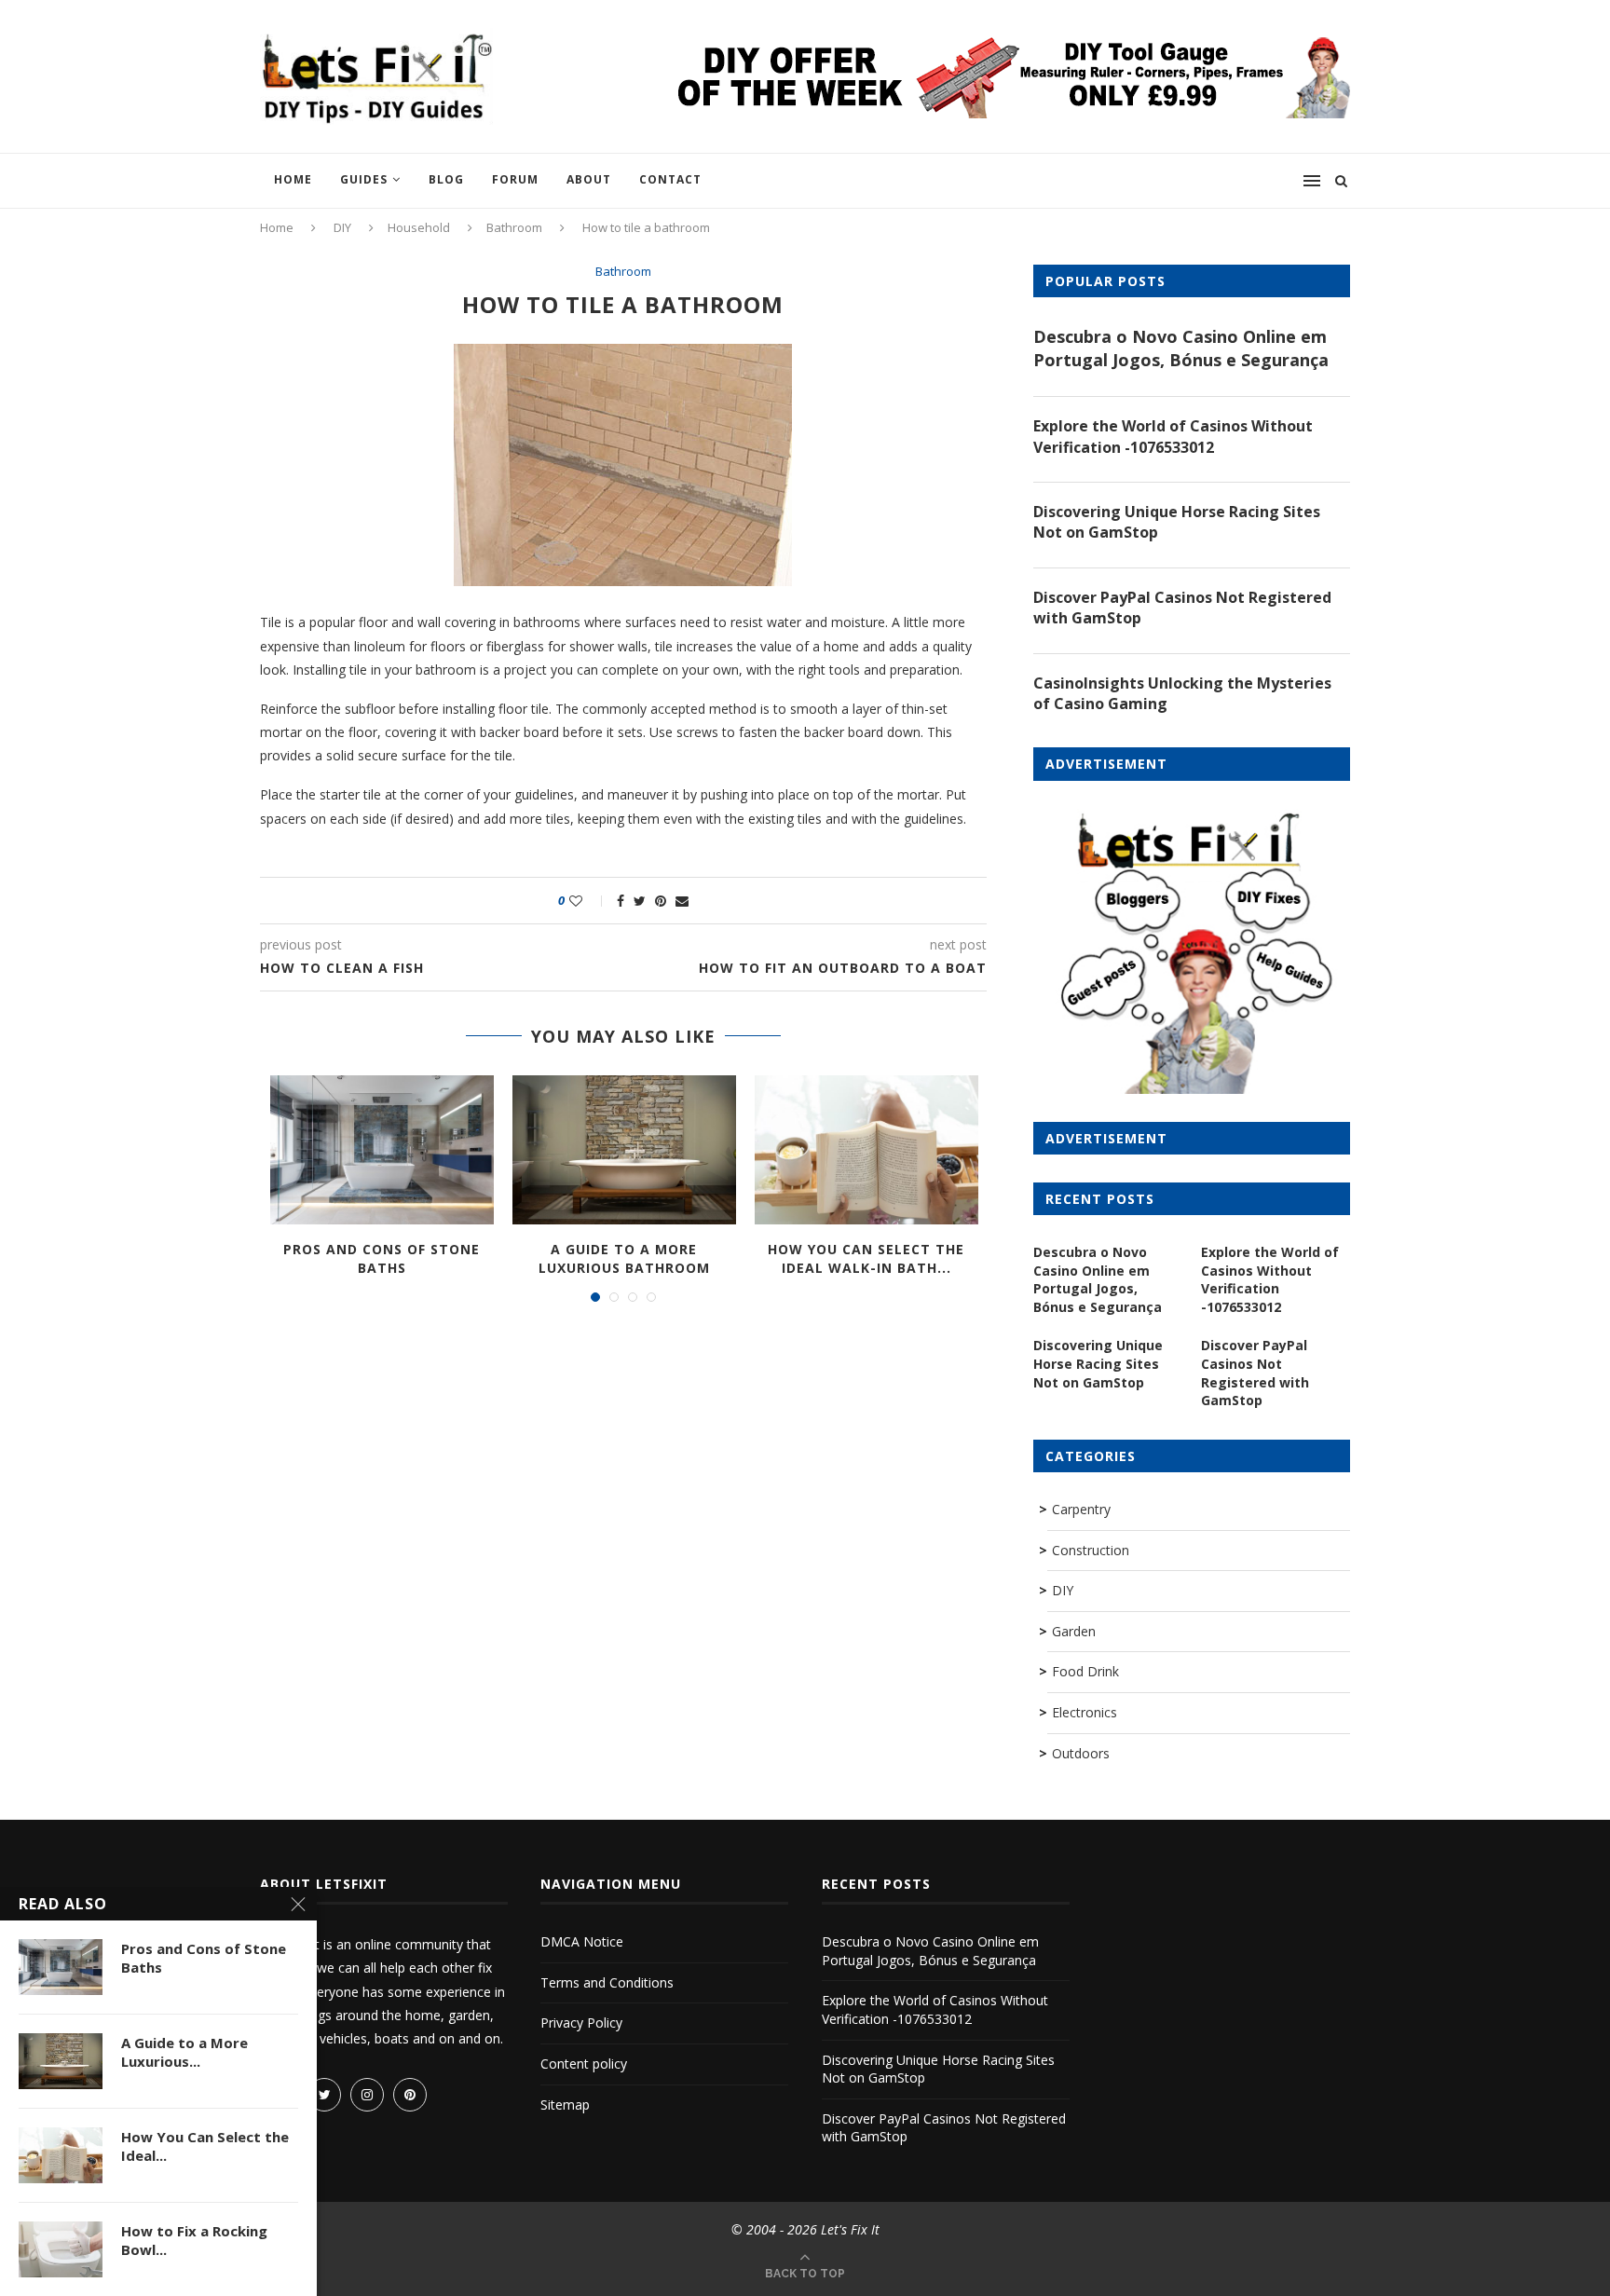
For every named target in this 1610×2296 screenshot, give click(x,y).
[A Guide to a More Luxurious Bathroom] (624, 1150)
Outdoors (1081, 1753)
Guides (364, 179)
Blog (446, 179)
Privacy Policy (581, 2023)
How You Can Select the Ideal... (205, 2146)
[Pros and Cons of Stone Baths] (382, 1150)
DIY (342, 227)
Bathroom (514, 227)
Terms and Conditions (607, 1982)
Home (293, 179)
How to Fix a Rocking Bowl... (194, 2240)
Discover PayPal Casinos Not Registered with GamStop (1182, 608)
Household (419, 227)
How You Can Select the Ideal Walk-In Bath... (866, 1258)
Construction (1091, 1550)
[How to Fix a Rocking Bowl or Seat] (61, 2249)
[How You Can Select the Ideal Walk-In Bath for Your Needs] (866, 1150)
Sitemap (565, 2105)
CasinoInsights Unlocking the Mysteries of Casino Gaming (1182, 693)
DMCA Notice (582, 1941)
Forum (515, 179)
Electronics (1085, 1712)
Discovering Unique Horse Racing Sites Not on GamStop (1177, 522)
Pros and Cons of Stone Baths (382, 1258)
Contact (670, 179)
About (589, 179)
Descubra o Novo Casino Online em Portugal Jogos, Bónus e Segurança (1181, 348)
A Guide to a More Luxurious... (184, 2052)
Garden (1074, 1631)
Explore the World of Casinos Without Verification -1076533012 (1173, 436)
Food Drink (1085, 1671)
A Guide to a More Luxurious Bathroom (624, 1258)
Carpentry (1081, 1509)
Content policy (584, 2064)
